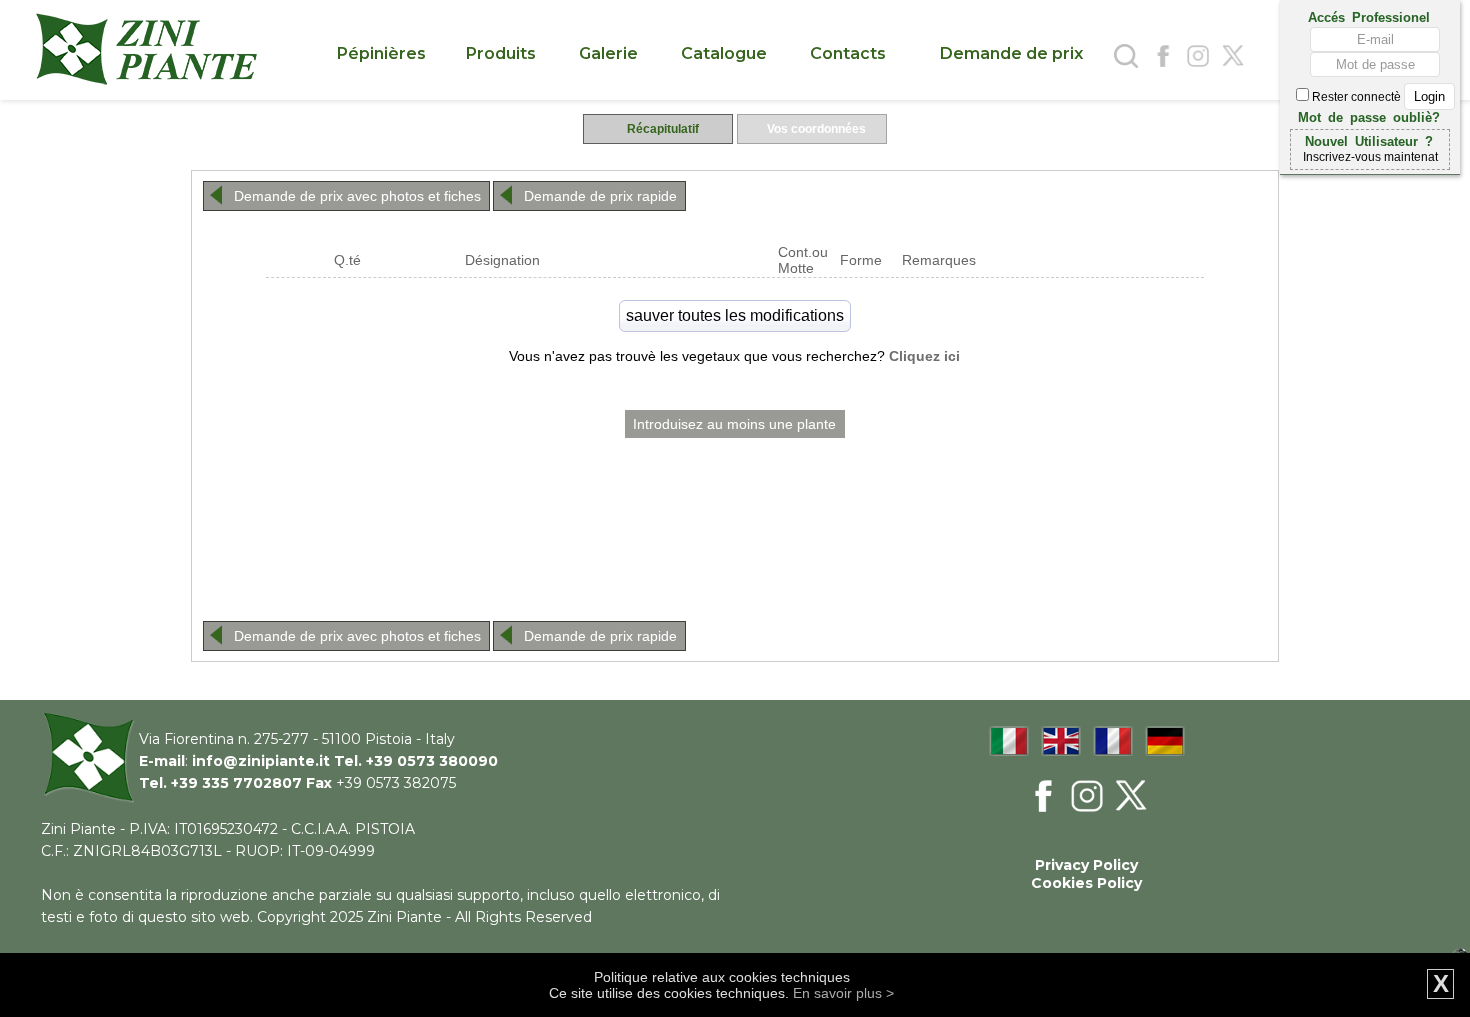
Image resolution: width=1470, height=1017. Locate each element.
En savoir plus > (843, 993)
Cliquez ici (924, 356)
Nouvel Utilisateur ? (1369, 140)
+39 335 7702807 (236, 783)
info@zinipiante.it (261, 761)
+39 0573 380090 (432, 761)
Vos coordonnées (816, 129)
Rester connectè (1356, 97)
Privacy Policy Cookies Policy (1086, 874)
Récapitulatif (663, 129)
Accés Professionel (1369, 16)
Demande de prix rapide (600, 196)
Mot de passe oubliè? (1369, 116)
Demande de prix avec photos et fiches (357, 196)
